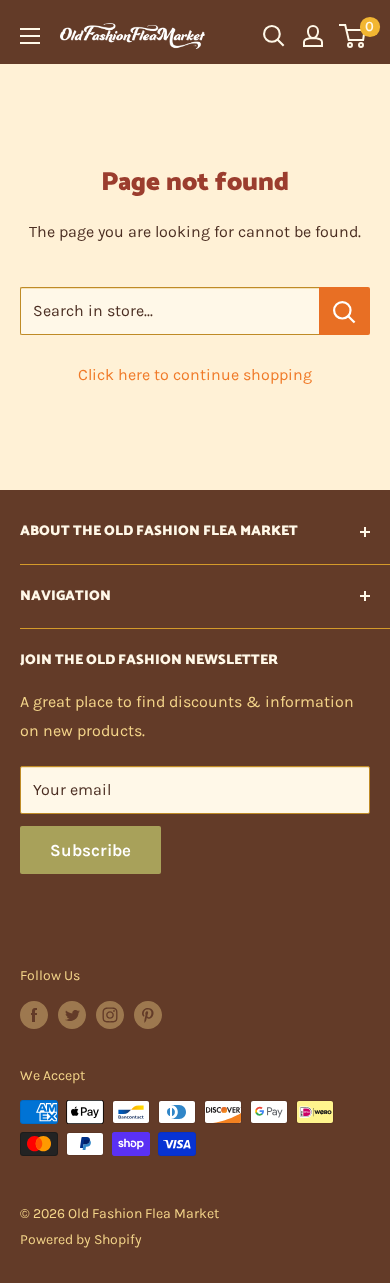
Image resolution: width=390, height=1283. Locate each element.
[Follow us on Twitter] (72, 1015)
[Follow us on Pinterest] (148, 1015)
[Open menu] (30, 36)
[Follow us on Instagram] (110, 1015)
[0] (353, 36)
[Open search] (274, 36)
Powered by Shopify (81, 1239)
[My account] (313, 36)
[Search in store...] (344, 311)
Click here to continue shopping (195, 374)
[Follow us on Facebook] (34, 1015)
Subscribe (90, 850)
